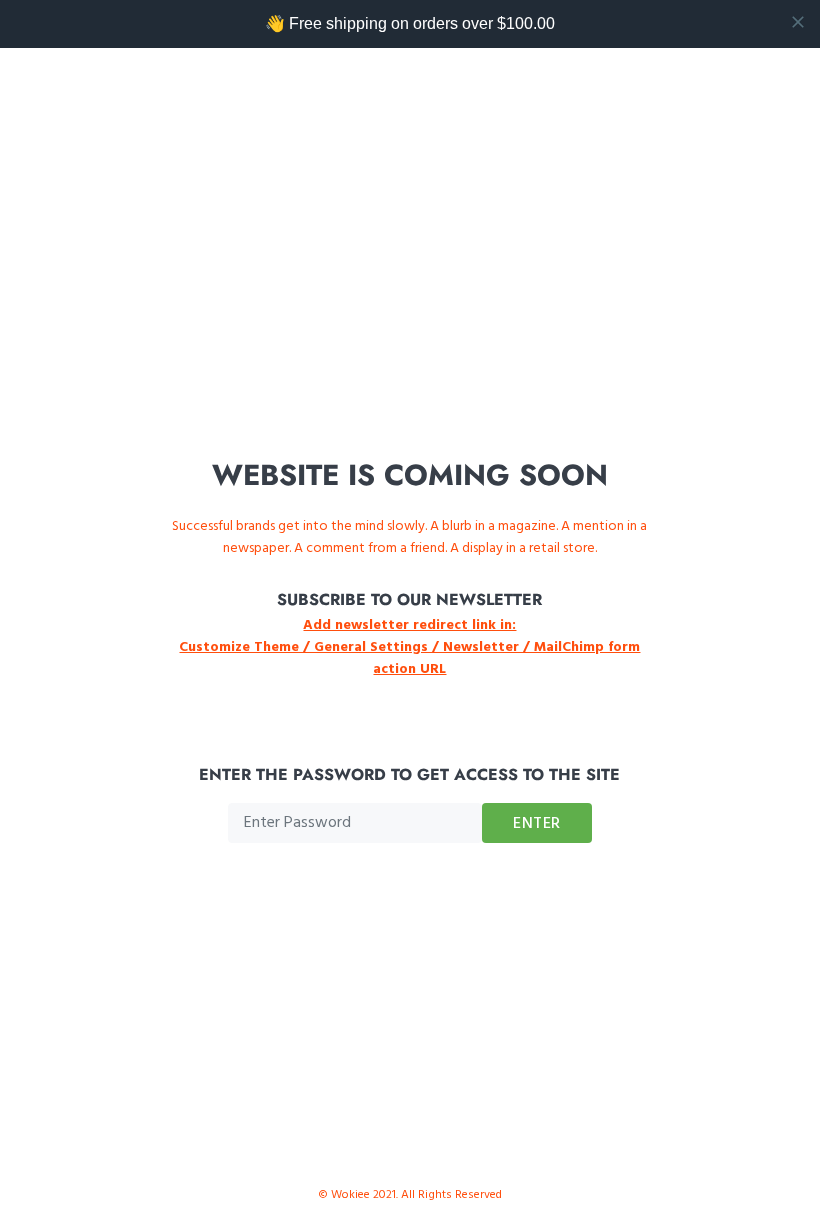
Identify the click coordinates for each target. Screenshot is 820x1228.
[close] (798, 22)
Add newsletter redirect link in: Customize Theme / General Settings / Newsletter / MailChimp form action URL (409, 647)
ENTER (537, 824)
